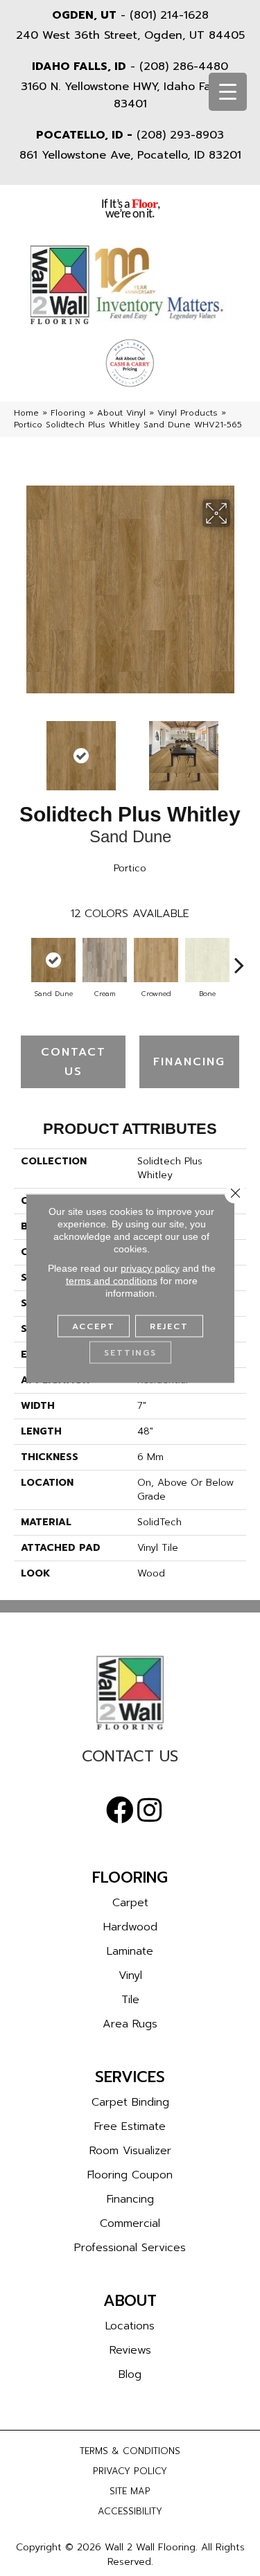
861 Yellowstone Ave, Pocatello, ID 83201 (130, 155)
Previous (21, 749)
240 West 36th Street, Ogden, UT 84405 (130, 35)
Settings (130, 1352)
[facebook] (120, 1811)
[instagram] (149, 1811)
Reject (169, 1326)
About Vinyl (121, 413)
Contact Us (73, 1062)
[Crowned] (156, 960)
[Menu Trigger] (228, 92)
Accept (94, 1326)
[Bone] (207, 960)
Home (26, 413)
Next (239, 749)
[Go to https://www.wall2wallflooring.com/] (130, 1693)
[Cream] (105, 960)
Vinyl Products (188, 413)
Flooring (68, 413)
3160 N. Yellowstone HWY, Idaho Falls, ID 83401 (130, 95)
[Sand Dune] (53, 960)
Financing (189, 1062)
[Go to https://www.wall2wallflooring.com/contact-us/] (130, 1760)
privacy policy (150, 1268)
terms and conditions (112, 1280)
